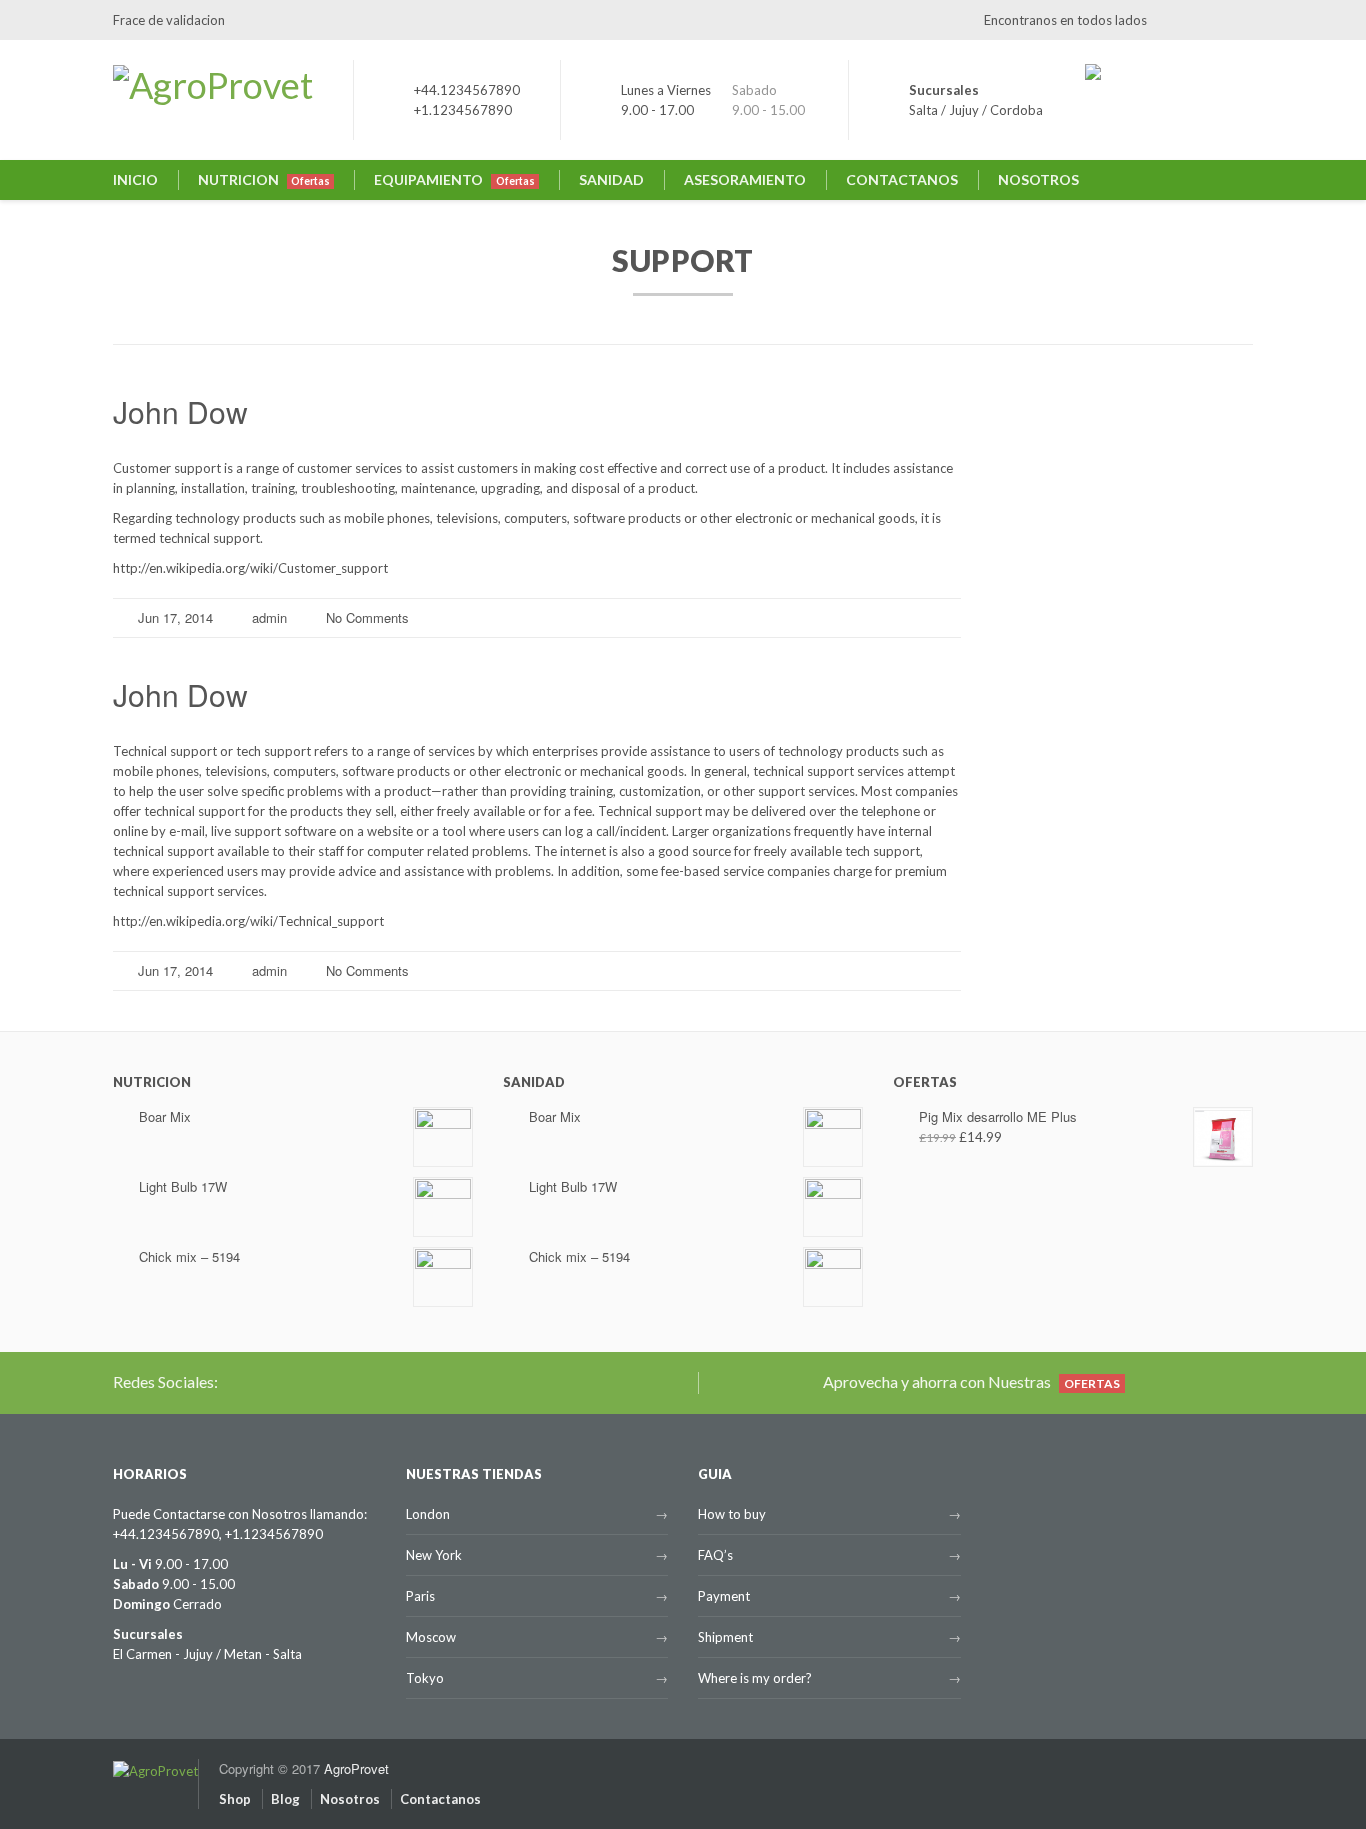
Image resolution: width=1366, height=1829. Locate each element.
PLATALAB (1022, 542)
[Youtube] (1238, 20)
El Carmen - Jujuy (163, 1654)
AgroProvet (356, 1768)
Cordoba (1016, 110)
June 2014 (1022, 776)
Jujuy (964, 110)
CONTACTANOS (902, 179)
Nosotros (350, 1799)
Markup (1014, 887)
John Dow (180, 411)
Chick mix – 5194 (189, 1256)
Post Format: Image (1048, 665)
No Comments (367, 617)
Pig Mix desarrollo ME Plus (998, 1116)
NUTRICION (264, 179)
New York (434, 1555)
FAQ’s (715, 1555)
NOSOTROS (1038, 179)
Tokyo (425, 1678)
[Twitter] (1172, 20)
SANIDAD (611, 179)
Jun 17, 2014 (175, 617)
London (428, 1514)
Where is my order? (755, 1678)
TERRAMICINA (1035, 583)
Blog (285, 1799)
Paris (420, 1596)
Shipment (725, 1637)
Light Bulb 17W (183, 1186)
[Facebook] (1205, 20)
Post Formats (1030, 928)
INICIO (135, 179)
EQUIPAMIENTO (454, 179)
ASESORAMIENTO (745, 179)
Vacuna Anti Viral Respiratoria (1078, 501)
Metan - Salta (263, 1654)
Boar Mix (165, 1116)
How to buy (732, 1514)
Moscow (431, 1637)
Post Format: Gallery (1051, 624)
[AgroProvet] (155, 1760)
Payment (724, 1596)
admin (269, 617)
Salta (923, 110)
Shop (235, 1799)
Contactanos (440, 1799)
